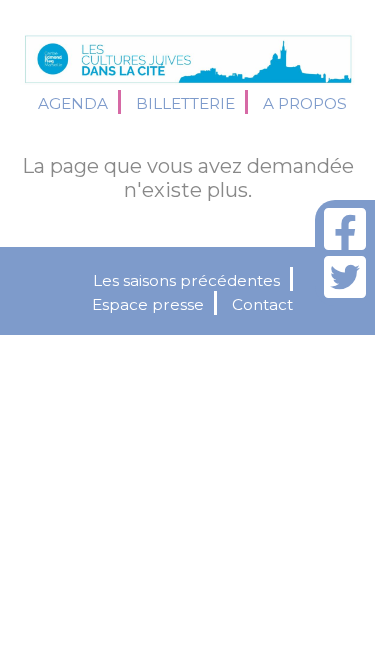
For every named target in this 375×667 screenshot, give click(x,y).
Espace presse (148, 304)
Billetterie (185, 103)
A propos (305, 103)
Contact (262, 304)
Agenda (73, 103)
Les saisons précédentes (186, 280)
